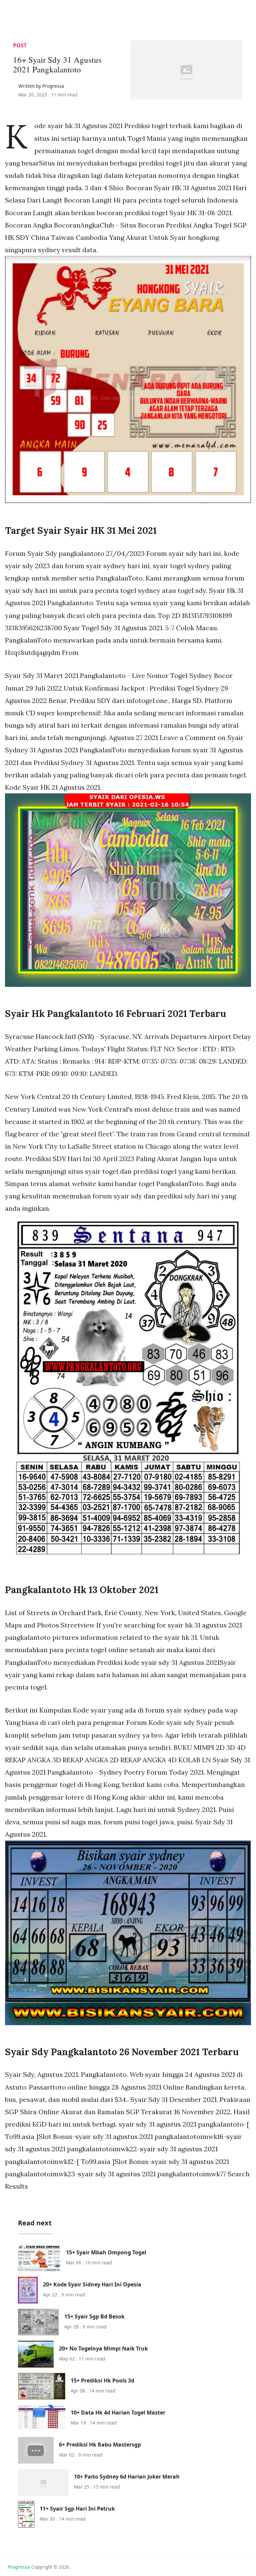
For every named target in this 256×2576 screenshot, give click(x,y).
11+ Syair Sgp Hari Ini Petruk (77, 2509)
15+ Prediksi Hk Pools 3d (102, 2380)
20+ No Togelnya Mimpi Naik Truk (103, 2348)
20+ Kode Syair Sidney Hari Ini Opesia (92, 2284)
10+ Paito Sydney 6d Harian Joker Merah (127, 2477)
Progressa (19, 2567)
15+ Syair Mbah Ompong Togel (106, 2252)
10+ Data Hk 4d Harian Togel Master (118, 2413)
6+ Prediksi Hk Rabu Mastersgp (100, 2445)
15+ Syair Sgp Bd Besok (94, 2316)
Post (20, 45)
